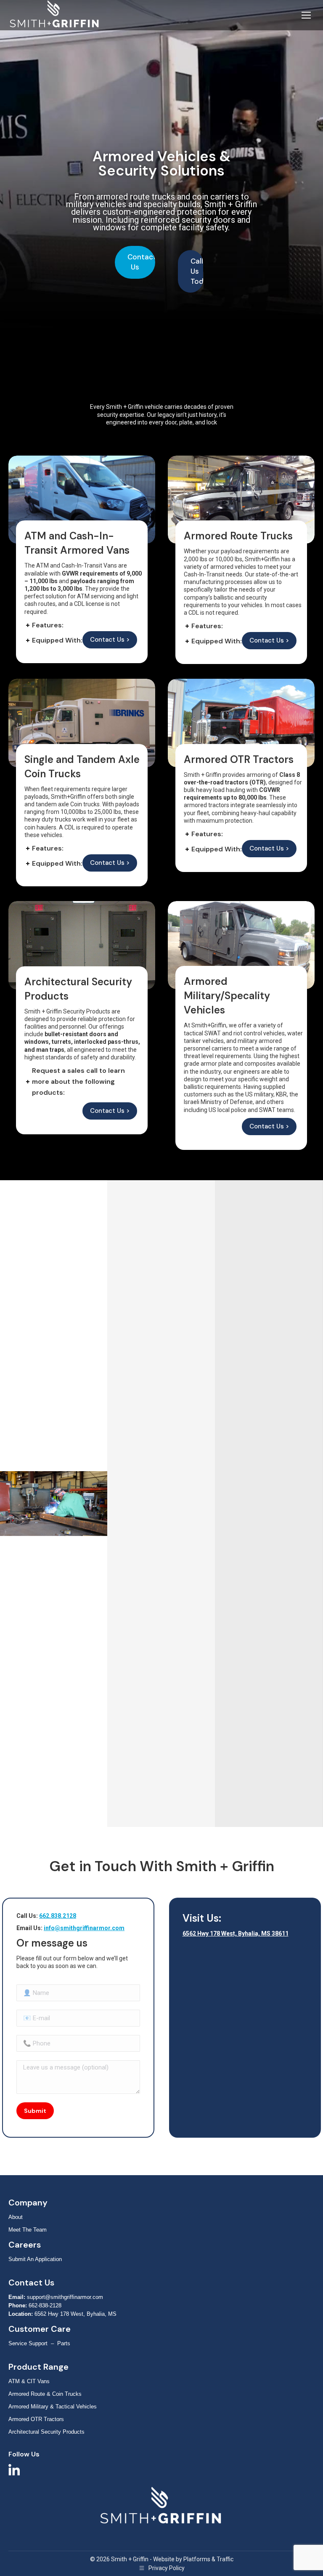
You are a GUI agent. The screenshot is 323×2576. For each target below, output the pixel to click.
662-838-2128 (45, 2305)
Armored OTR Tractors (36, 2419)
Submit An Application (35, 2259)
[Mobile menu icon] (306, 15)
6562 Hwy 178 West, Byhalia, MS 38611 (236, 1933)
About (16, 2217)
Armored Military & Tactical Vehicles (53, 2407)
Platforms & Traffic (208, 2559)
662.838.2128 (58, 1916)
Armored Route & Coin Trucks (45, 2394)
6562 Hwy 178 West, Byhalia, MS (75, 2314)
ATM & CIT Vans (29, 2381)
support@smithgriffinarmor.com (65, 2297)
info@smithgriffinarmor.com (84, 1928)
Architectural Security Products (46, 2432)
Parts (64, 2343)
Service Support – (33, 2343)
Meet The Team (28, 2230)
